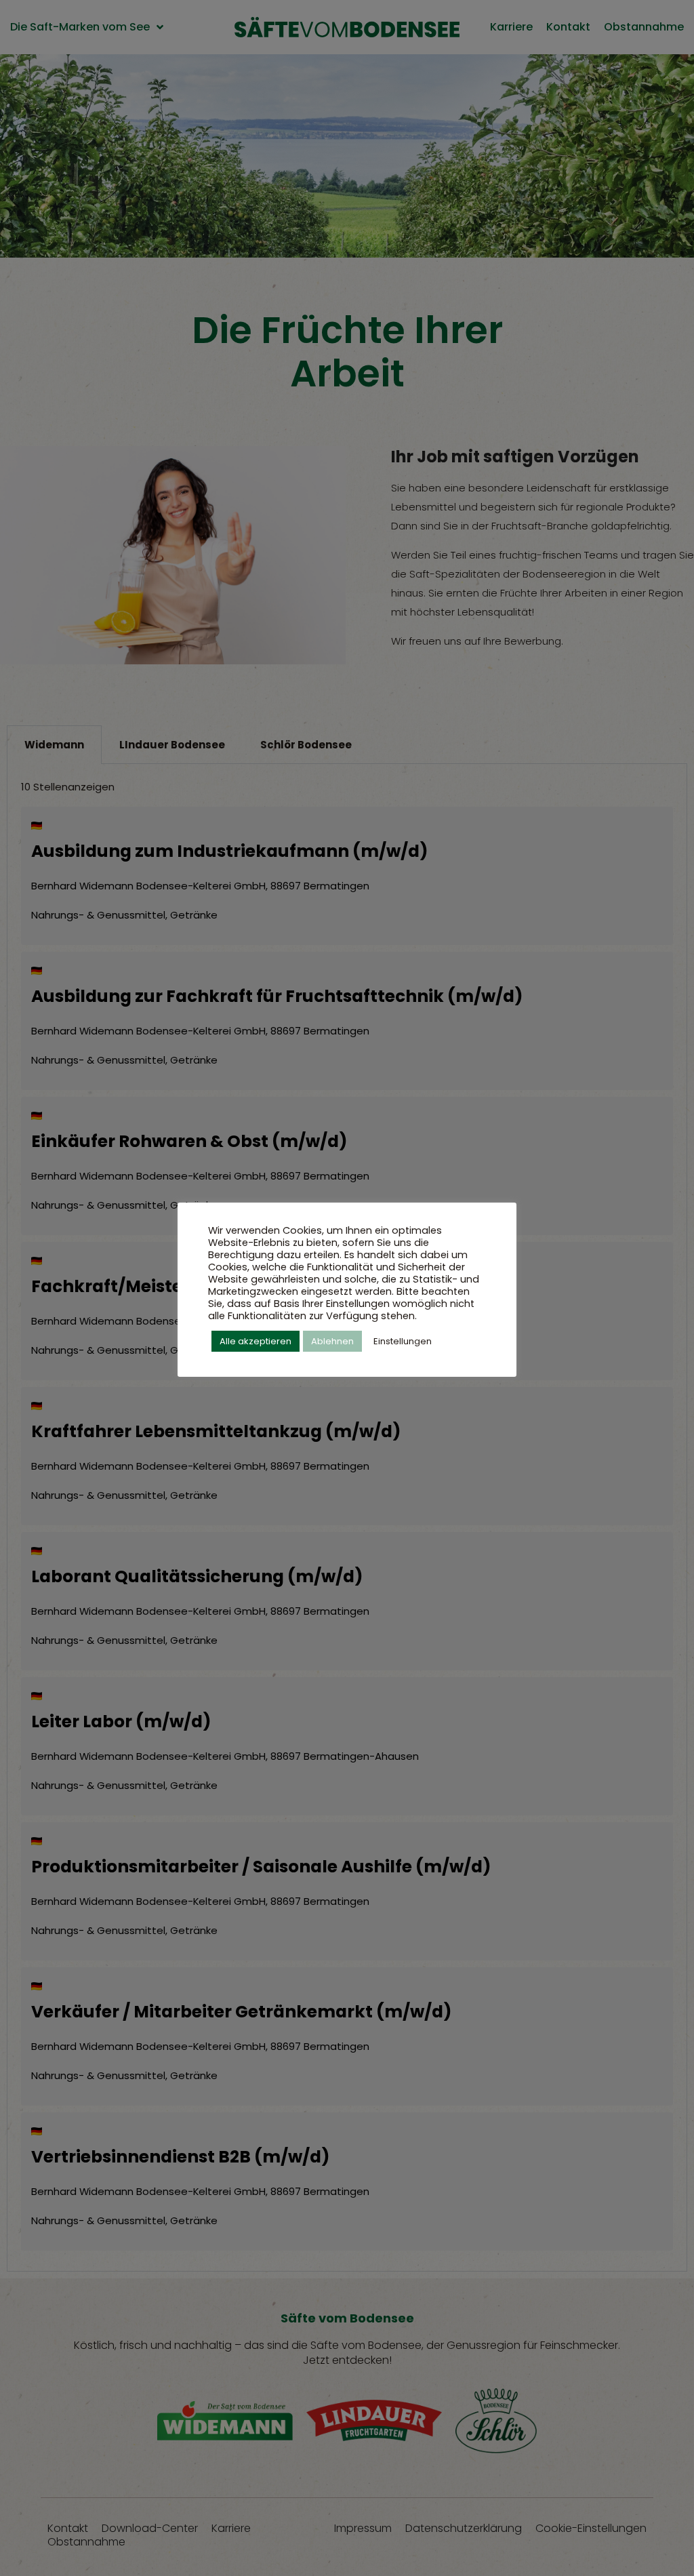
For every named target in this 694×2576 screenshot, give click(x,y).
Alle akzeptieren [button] (256, 1341)
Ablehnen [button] (332, 1341)
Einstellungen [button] (403, 1341)
